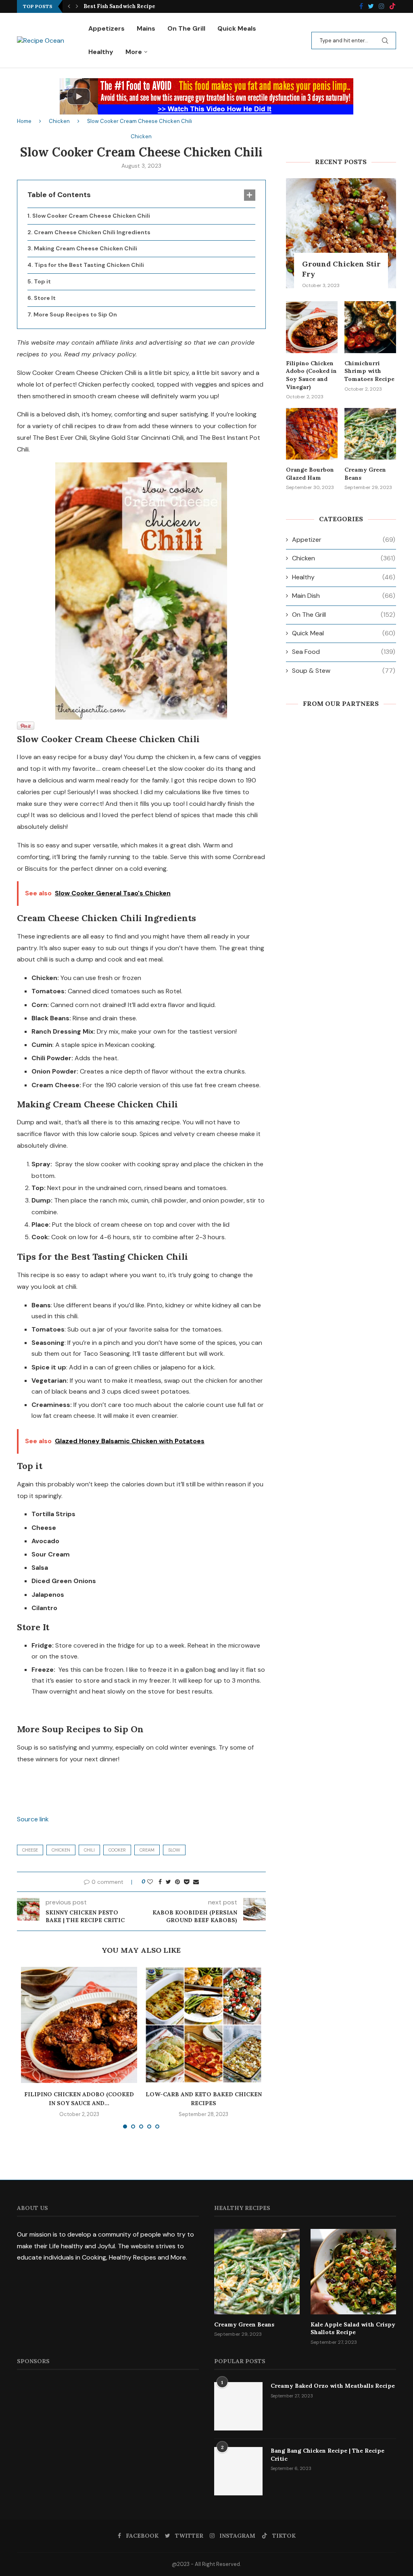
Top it (42, 281)
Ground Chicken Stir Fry (341, 269)
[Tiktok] (392, 7)
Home (24, 121)
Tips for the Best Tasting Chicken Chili (89, 265)
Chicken (59, 121)
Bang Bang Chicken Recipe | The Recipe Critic (327, 2455)
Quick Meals (237, 28)
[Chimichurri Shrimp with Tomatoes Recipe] (370, 327)
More (134, 52)
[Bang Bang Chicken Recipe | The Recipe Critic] (238, 2471)
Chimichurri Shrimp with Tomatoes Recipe (369, 371)
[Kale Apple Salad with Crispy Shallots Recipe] (353, 2272)
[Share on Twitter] (168, 1882)
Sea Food (344, 652)
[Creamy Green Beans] (370, 434)
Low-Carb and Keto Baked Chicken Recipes (142, 6)
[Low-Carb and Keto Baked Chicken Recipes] (203, 2025)
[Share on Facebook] (160, 1882)
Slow (174, 1850)
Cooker (117, 1850)
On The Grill (186, 28)
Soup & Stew (344, 671)
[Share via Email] (196, 1882)
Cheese (30, 1850)
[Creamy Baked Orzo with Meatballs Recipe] (238, 2406)
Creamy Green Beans (365, 474)
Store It (45, 298)
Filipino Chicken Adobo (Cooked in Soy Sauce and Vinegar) (311, 375)
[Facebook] (361, 7)
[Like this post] (150, 1882)
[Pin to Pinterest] (177, 1882)
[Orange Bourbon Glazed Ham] (312, 434)
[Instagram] (382, 7)
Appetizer (344, 540)
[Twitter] (371, 7)
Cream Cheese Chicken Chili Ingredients (92, 232)
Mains (146, 28)
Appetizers (106, 28)
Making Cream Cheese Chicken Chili (86, 248)
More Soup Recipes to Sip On (75, 314)
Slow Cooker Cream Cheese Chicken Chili (91, 216)
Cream (147, 1850)
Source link (33, 1819)
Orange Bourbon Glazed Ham (310, 474)
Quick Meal (344, 633)
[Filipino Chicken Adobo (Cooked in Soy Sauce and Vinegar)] (79, 2025)
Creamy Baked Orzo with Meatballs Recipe (333, 2386)
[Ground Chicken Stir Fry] (341, 233)
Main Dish (344, 596)
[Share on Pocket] (187, 1882)
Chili (89, 1850)
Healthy (101, 52)
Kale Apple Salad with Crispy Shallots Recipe (353, 2328)
